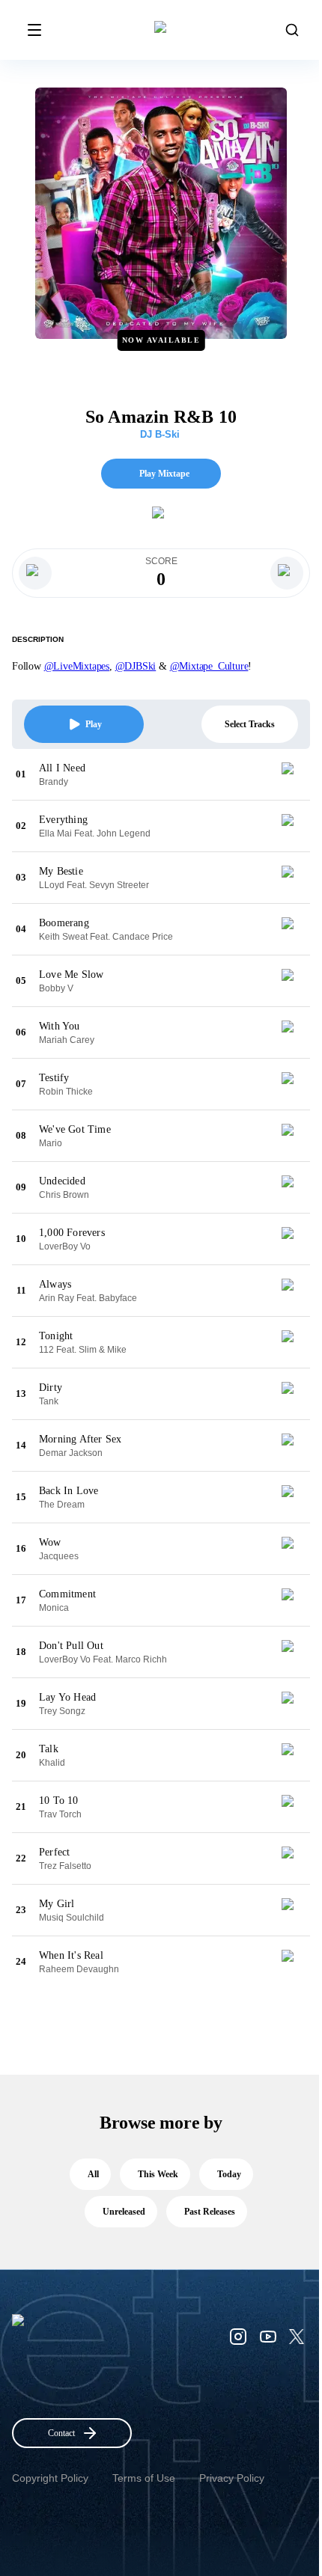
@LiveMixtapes (77, 666)
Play (94, 724)
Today (229, 2174)
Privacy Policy (232, 2478)
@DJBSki (136, 666)
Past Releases (210, 2212)
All (93, 2174)
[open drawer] (34, 30)
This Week (158, 2174)
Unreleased (124, 2212)
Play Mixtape (164, 474)
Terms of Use (144, 2478)
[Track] (294, 774)
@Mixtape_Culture (209, 666)
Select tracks (250, 724)
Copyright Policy (50, 2478)
